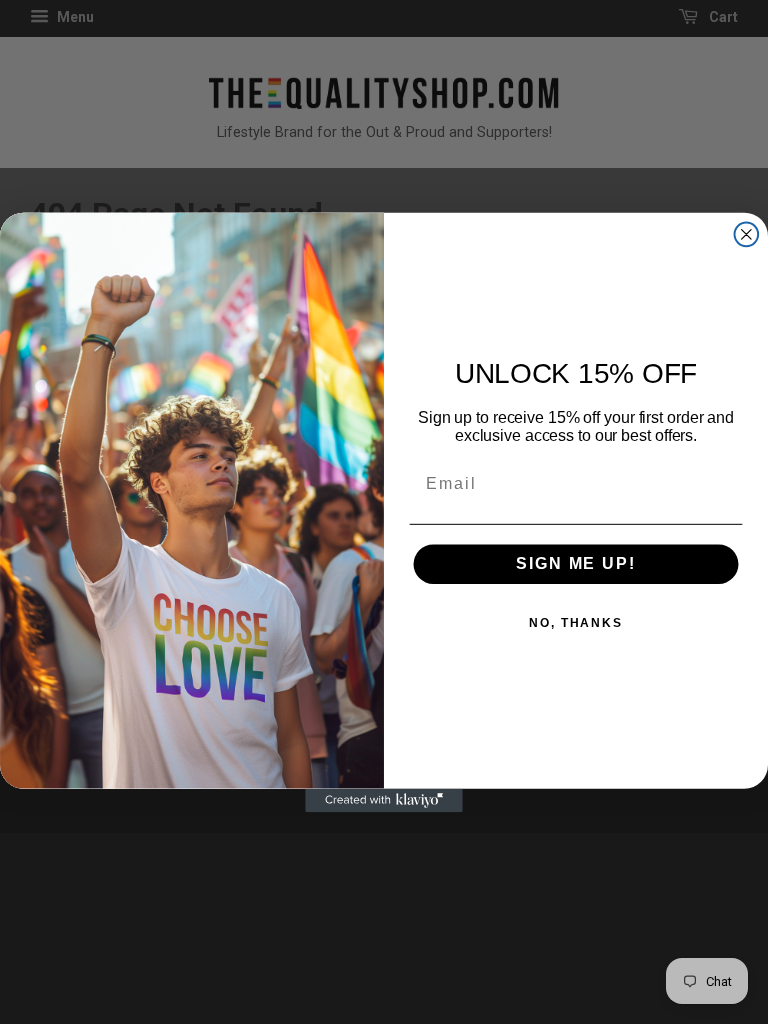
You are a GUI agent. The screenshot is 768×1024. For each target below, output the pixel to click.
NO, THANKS (576, 623)
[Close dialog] (747, 234)
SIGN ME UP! (575, 563)
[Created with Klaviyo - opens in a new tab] (384, 800)
